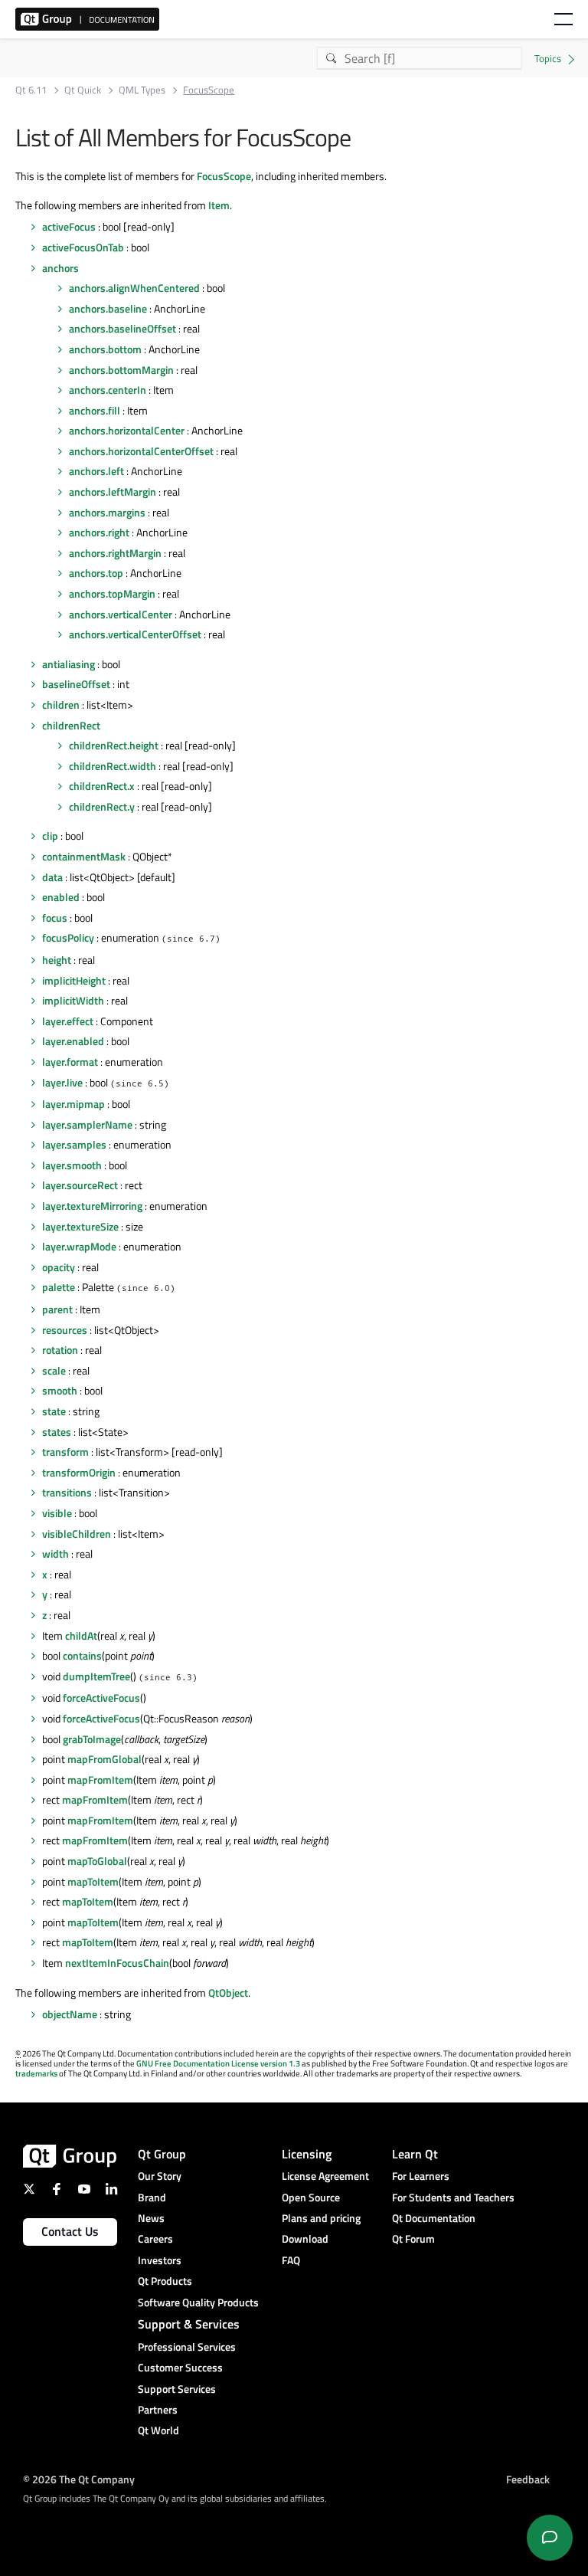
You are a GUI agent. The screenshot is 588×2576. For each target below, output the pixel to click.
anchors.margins (107, 512)
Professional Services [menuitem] (187, 2347)
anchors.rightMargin (115, 553)
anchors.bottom (105, 349)
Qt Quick (83, 90)
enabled (61, 897)
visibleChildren (77, 1534)
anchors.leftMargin (113, 492)
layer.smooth (72, 1165)
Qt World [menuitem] (158, 2430)
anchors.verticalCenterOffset (135, 634)
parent (57, 1309)
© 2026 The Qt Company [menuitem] (79, 2479)
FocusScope (224, 176)
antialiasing (69, 664)
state (54, 1411)
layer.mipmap (73, 1104)
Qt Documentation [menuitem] (434, 2218)
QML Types (142, 90)
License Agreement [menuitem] (325, 2176)
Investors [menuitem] (160, 2260)
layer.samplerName (87, 1124)
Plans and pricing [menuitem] (321, 2218)
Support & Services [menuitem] (189, 2324)
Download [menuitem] (305, 2238)
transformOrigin (79, 1472)
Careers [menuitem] (155, 2238)
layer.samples (74, 1144)
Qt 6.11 (31, 90)
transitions (67, 1492)
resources (65, 1330)
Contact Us (70, 2231)
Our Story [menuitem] (160, 2176)
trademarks (36, 2073)
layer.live (62, 1082)
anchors (60, 268)
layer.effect (68, 1021)
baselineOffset (76, 684)
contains (82, 1655)
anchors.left (96, 471)
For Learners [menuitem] (421, 2176)
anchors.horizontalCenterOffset (141, 451)
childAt (81, 1635)
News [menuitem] (151, 2218)
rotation (60, 1350)
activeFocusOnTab (83, 247)
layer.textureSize (80, 1226)
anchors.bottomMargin (121, 370)
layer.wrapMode (79, 1246)
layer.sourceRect (80, 1185)
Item (219, 205)
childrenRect (71, 725)
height (57, 960)
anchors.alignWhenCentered (134, 288)
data (52, 877)
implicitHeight (74, 980)
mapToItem (93, 1881)
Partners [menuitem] (158, 2409)
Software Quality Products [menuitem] (198, 2302)
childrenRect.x (102, 786)
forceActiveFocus (101, 1698)
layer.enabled (73, 1041)
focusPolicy (68, 937)
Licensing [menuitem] (307, 2154)
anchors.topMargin (112, 593)
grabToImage (92, 1739)
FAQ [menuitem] (291, 2260)
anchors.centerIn (108, 390)
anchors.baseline (108, 308)
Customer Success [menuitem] (180, 2367)
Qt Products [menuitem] (165, 2281)
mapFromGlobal (105, 1759)
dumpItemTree (96, 1676)
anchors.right (99, 532)
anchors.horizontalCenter (127, 430)
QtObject (228, 1993)
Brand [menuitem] (152, 2197)
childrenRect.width (113, 766)
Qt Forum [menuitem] (413, 2238)
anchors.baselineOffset (122, 328)
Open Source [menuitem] (311, 2197)
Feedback (528, 2479)
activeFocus (69, 226)
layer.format (70, 1062)
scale (54, 1370)
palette (59, 1287)
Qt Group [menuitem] (162, 2154)
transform (65, 1452)
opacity (59, 1267)
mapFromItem (100, 1780)
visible (57, 1513)
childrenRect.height (114, 745)
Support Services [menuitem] (177, 2389)
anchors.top (96, 573)
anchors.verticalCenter (121, 614)
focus (55, 918)
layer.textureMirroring (92, 1206)
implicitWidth (73, 1000)
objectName (70, 2014)
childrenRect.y (102, 806)
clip (50, 836)
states (57, 1432)
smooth (60, 1390)
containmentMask (84, 856)
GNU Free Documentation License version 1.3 (218, 2063)
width (56, 1553)
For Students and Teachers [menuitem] (453, 2197)
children (61, 705)
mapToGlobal (97, 1861)
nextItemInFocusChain (117, 1963)
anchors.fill (95, 410)
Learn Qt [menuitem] (415, 2154)
